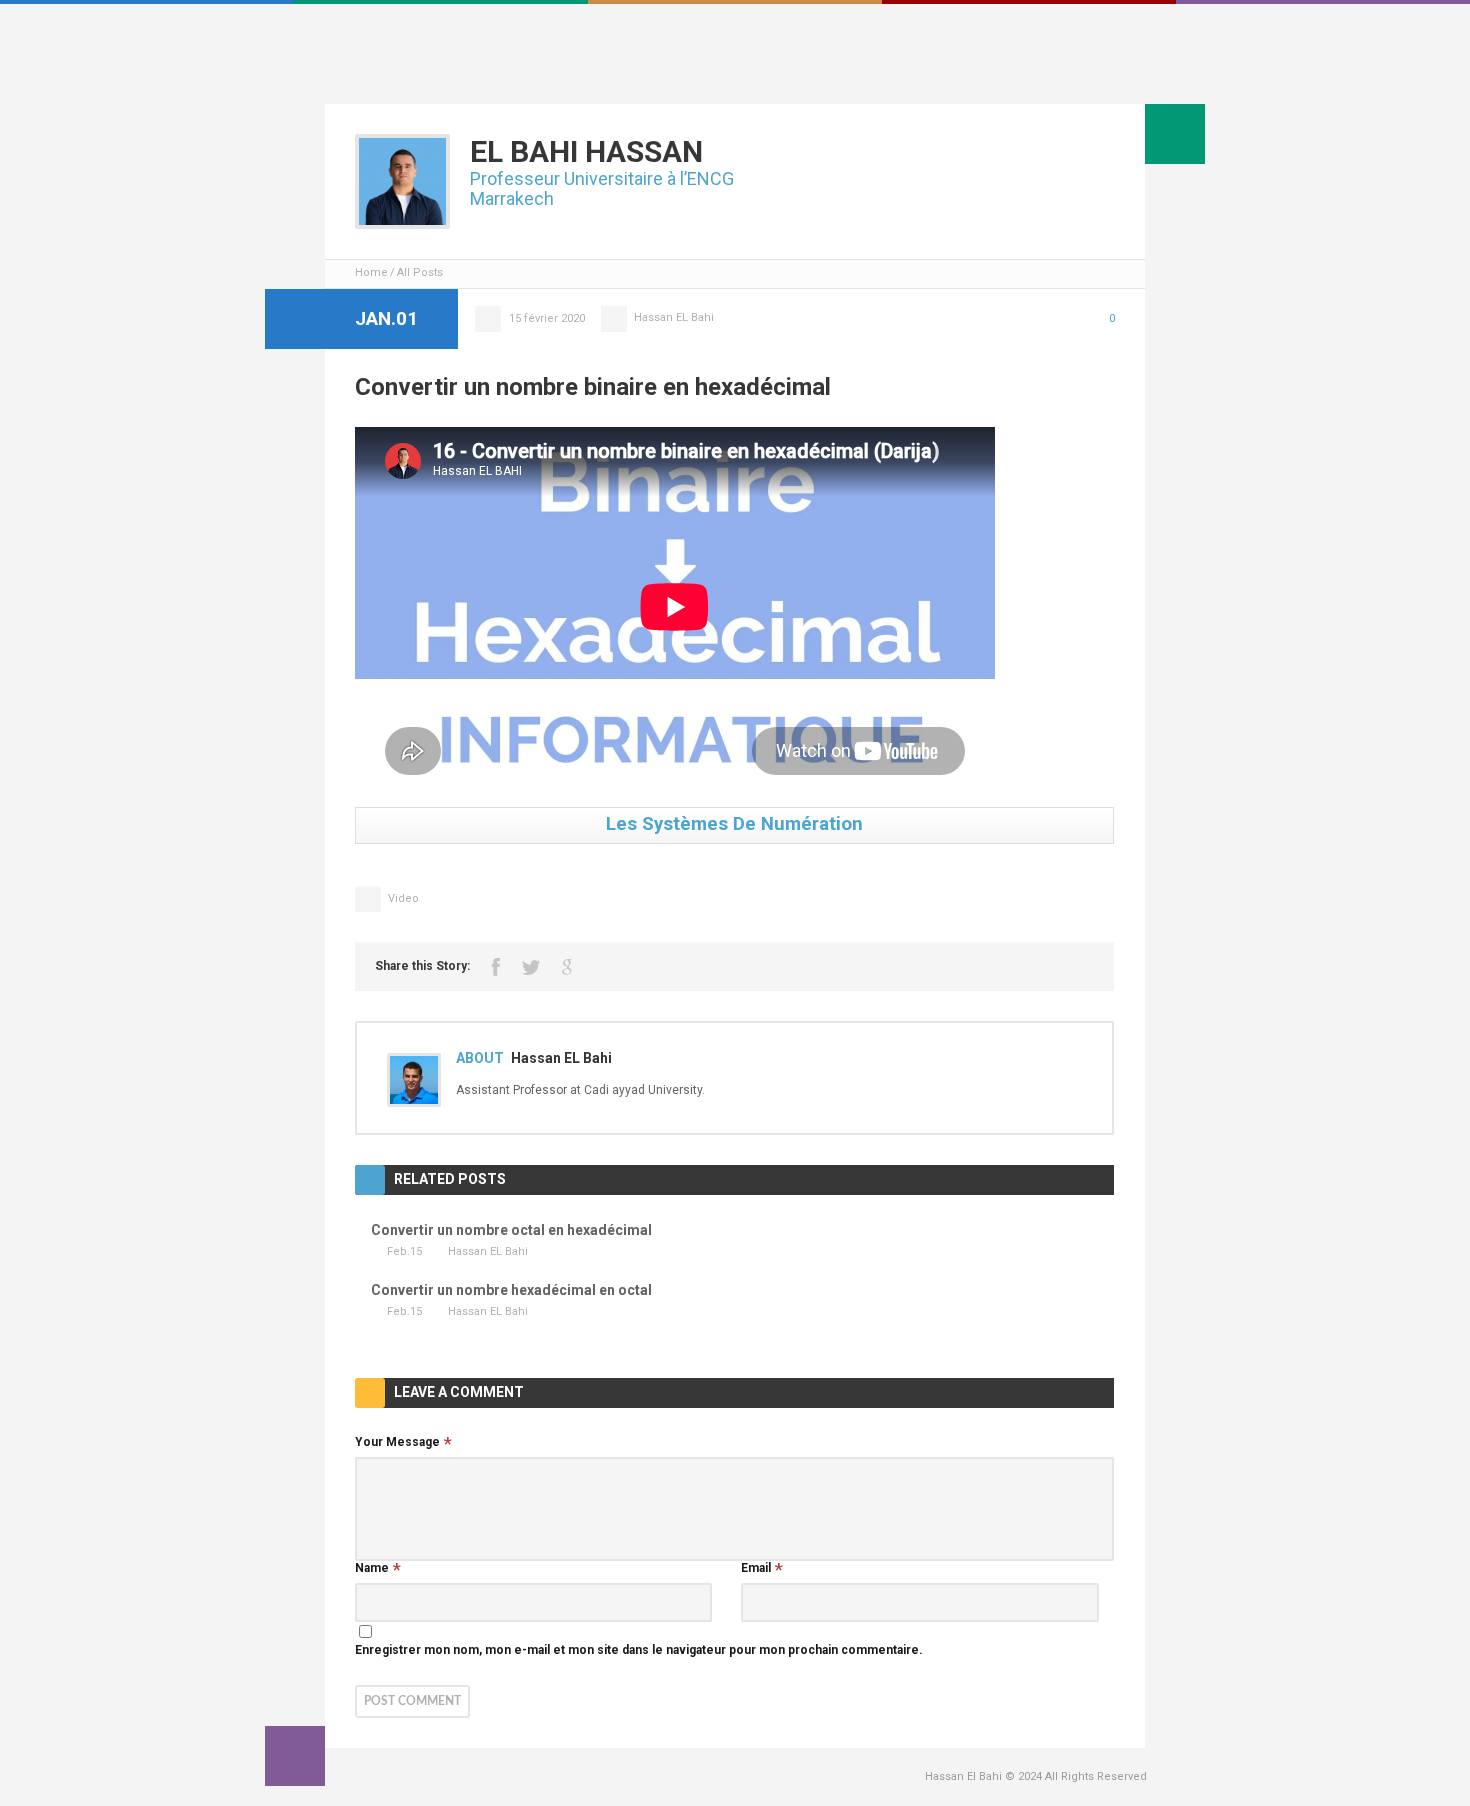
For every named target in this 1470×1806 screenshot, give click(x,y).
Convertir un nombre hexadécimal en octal (511, 1290)
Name (372, 1568)
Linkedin (1137, 74)
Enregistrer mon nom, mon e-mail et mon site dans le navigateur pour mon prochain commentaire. (639, 1650)
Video (403, 898)
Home (371, 272)
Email (756, 1568)
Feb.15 (404, 1251)
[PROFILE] (1175, 134)
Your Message (397, 1442)
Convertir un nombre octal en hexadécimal (511, 1230)
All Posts (420, 272)
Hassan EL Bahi (674, 317)
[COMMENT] (295, 1756)
